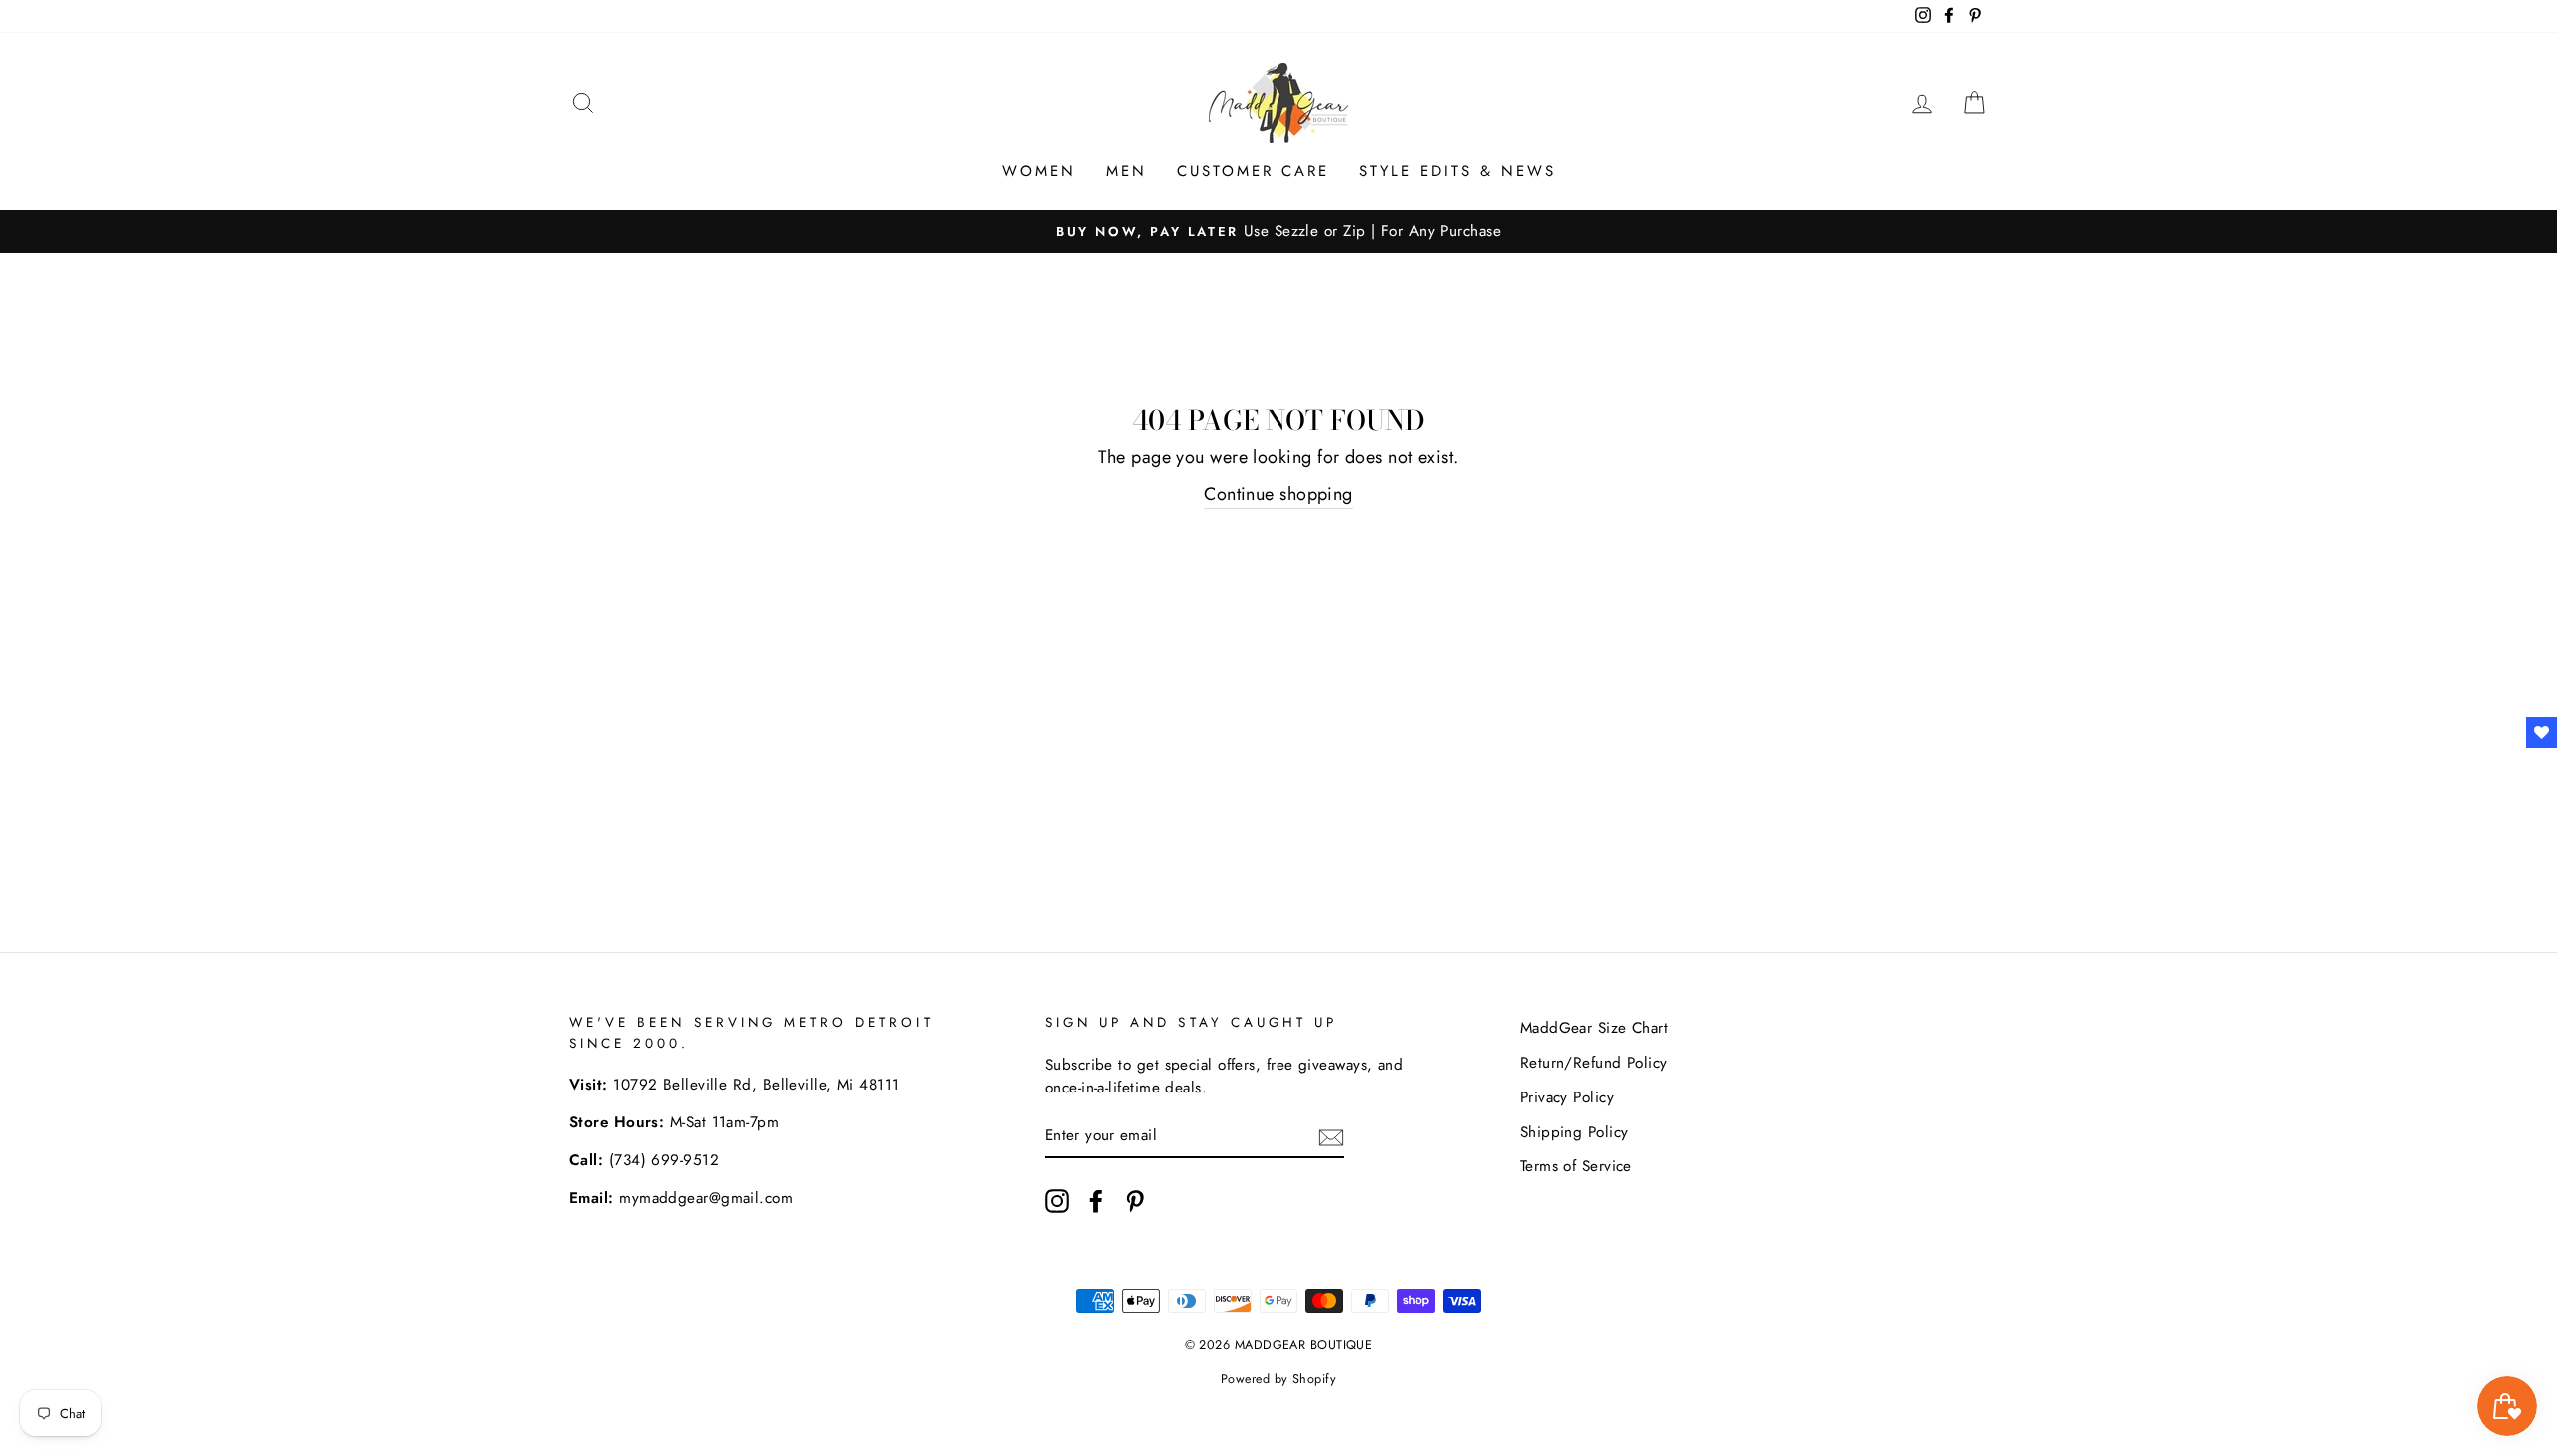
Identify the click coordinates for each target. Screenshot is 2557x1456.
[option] (1278, 231)
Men (1126, 171)
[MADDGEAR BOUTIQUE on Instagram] (1057, 1200)
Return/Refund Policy (1594, 1063)
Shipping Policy (1575, 1132)
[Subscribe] (1331, 1136)
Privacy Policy (1567, 1097)
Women (1039, 171)
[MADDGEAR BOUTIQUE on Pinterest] (1135, 1200)
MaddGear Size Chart (1595, 1028)
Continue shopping (1278, 494)
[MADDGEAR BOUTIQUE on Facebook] (1096, 1200)
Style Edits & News (1458, 171)
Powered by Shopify (1278, 1379)
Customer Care (1253, 171)
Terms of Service (1576, 1166)
